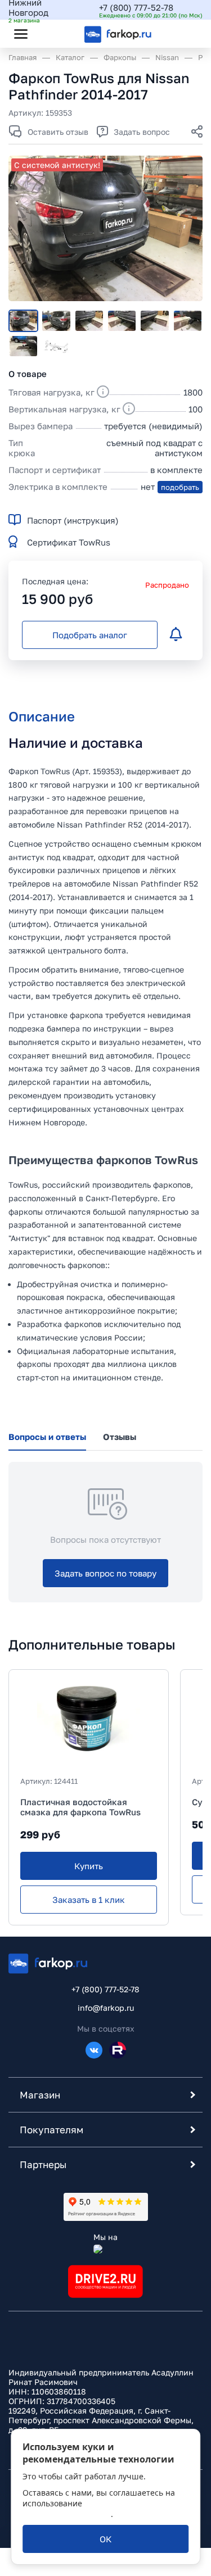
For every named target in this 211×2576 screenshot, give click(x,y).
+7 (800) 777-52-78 (136, 7)
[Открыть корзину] (185, 34)
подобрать (180, 487)
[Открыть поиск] (51, 34)
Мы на (105, 2237)
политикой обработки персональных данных (96, 2509)
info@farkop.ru (106, 2008)
